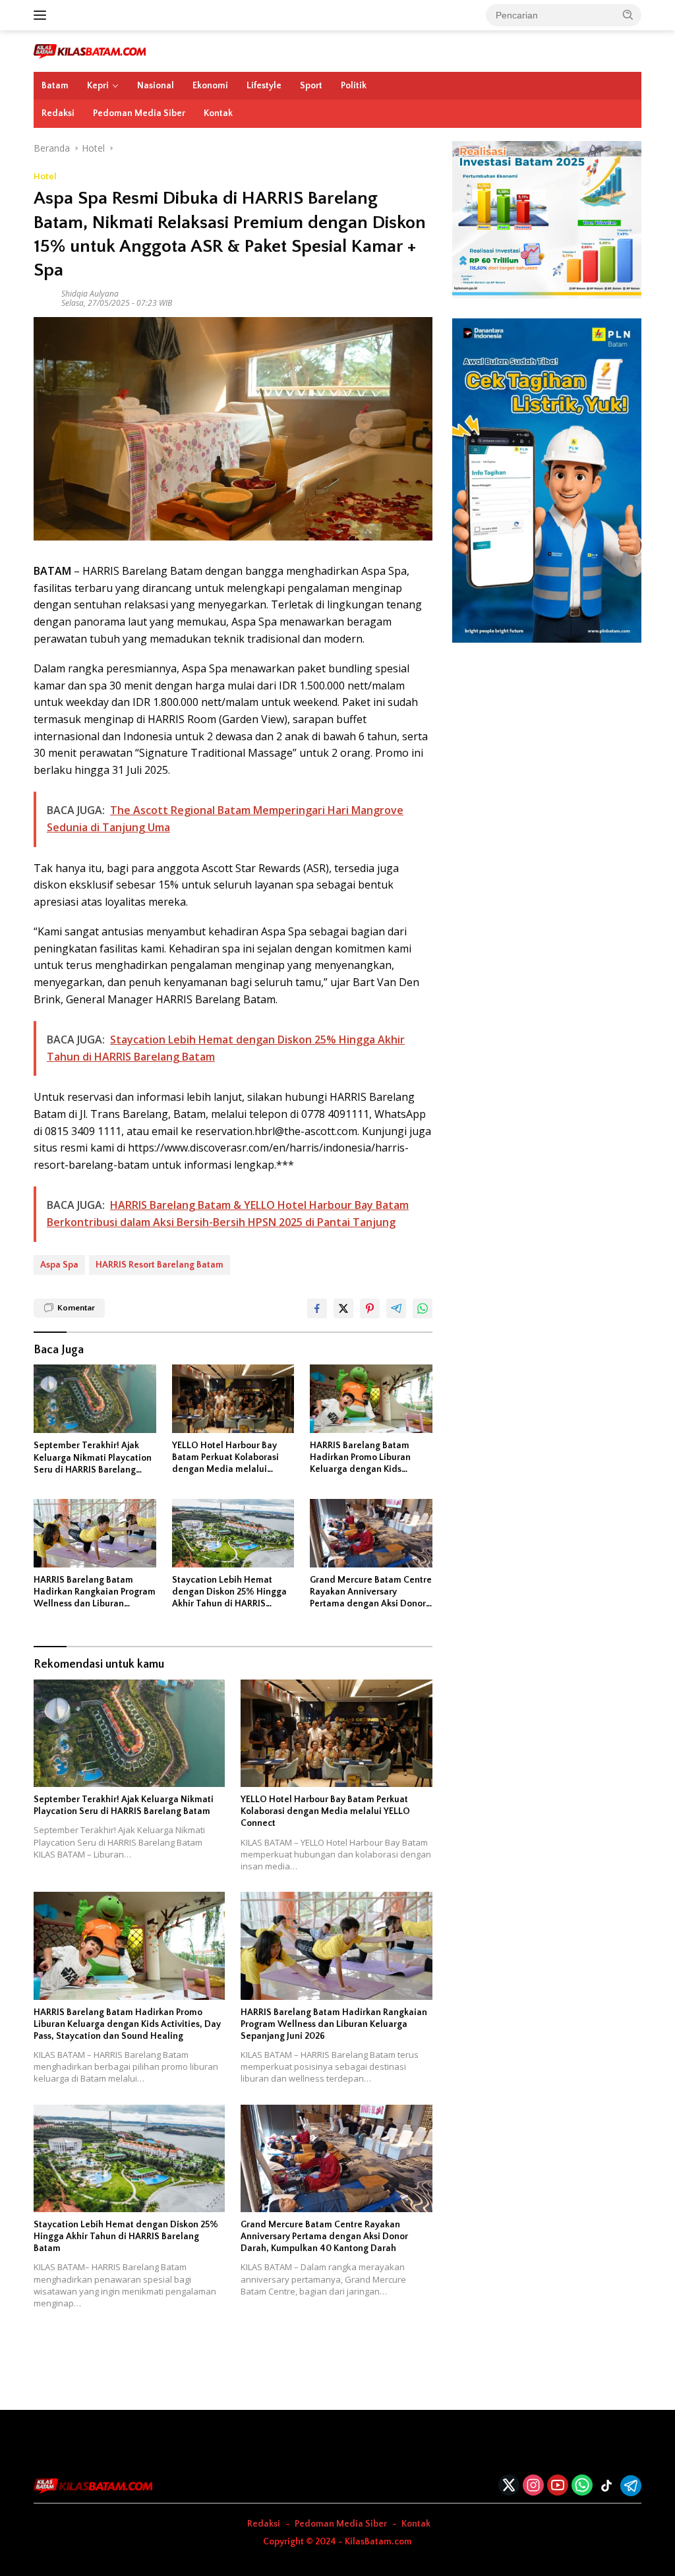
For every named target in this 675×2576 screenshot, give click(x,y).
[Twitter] (509, 2486)
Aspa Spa (59, 1265)
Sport (311, 86)
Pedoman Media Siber (139, 113)
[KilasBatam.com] (90, 50)
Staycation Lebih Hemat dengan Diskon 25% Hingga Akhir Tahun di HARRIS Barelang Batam (229, 1593)
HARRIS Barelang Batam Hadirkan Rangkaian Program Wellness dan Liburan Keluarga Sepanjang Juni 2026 (95, 1593)
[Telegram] (631, 2486)
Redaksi (58, 113)
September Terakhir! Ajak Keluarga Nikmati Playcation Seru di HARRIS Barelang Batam (93, 1458)
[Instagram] (533, 2486)
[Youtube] (558, 2486)
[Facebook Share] (317, 1308)
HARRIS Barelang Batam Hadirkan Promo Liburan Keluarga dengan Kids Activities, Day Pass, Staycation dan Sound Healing (360, 1458)
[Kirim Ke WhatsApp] (423, 1308)
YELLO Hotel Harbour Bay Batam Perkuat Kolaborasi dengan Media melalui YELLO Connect (225, 1458)
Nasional (156, 86)
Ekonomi (210, 86)
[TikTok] (606, 2486)
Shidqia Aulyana (90, 294)
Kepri (98, 86)
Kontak (218, 113)
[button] (628, 15)
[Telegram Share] (396, 1308)
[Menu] (43, 15)
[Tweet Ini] (343, 1308)
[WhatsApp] (582, 2486)
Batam (55, 86)
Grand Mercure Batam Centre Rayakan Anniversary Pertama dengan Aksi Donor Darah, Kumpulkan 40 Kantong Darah (371, 1593)
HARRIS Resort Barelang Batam (160, 1265)
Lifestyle (264, 86)
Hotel (45, 176)
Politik (354, 86)
